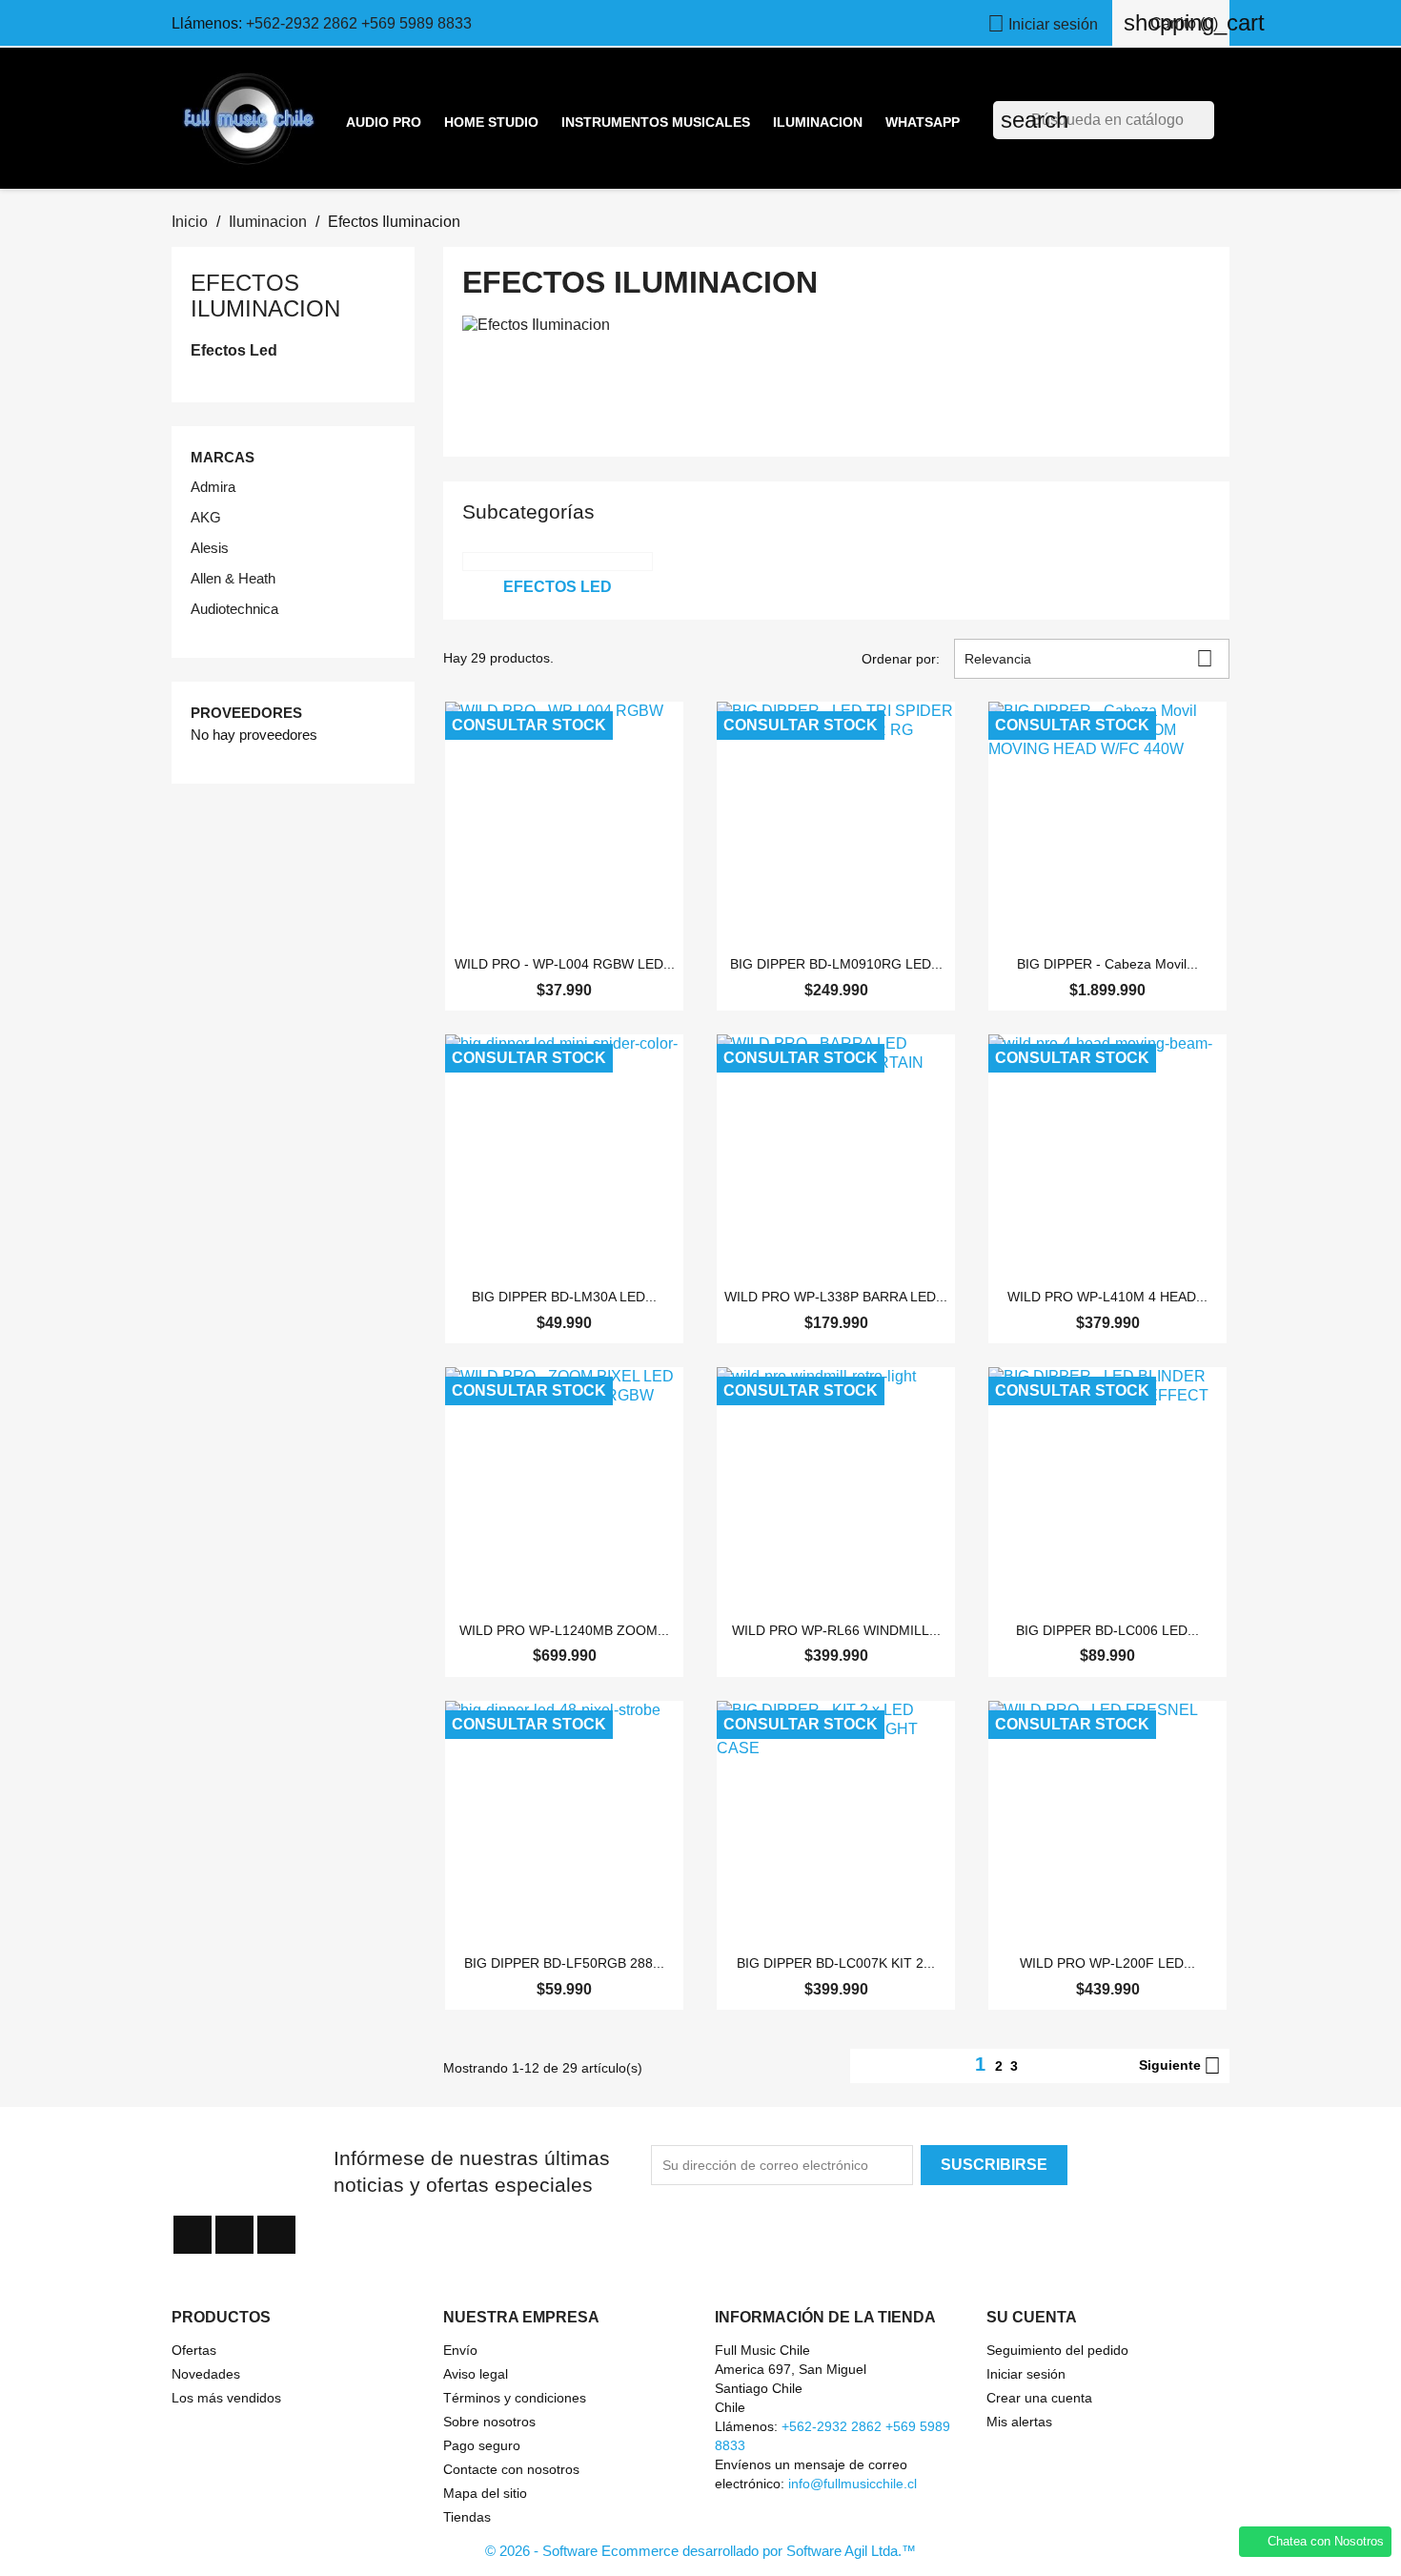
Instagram (276, 2235)
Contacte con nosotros (511, 2469)
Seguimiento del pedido (1057, 2350)
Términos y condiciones (515, 2398)
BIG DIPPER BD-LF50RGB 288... (564, 1963)
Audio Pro (384, 122)
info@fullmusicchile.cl (853, 2484)
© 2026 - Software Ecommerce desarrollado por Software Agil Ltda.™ (700, 2551)
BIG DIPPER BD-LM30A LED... (564, 1297)
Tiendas (467, 2517)
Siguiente (1180, 2066)
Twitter (234, 2235)
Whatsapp (923, 122)
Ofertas (194, 2350)
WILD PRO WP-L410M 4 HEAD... (1107, 1297)
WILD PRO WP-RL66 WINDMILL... (836, 1630)
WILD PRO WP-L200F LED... (1107, 1963)
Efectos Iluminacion (265, 295)
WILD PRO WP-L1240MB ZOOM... (564, 1630)
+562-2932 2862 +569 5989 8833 (359, 23)
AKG (206, 517)
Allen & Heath (233, 578)
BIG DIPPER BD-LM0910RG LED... (836, 964)
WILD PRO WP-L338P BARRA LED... (836, 1297)
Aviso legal (476, 2374)
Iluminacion (818, 122)
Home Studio (491, 122)
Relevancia (1089, 658)
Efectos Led (234, 350)
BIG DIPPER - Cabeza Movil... (1107, 964)
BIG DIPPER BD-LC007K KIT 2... (836, 1963)
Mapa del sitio (485, 2493)
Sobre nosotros (489, 2422)
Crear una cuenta (1039, 2398)
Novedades (206, 2374)
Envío (460, 2350)
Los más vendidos (226, 2398)
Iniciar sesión (1026, 2374)
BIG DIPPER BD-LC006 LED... (1107, 1630)
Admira (213, 487)
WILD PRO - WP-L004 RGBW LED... (565, 964)
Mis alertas (1019, 2422)
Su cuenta (1032, 2317)
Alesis (210, 548)
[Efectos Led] (558, 562)
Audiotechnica (234, 609)
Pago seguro (482, 2445)
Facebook (193, 2235)
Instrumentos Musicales (656, 122)
